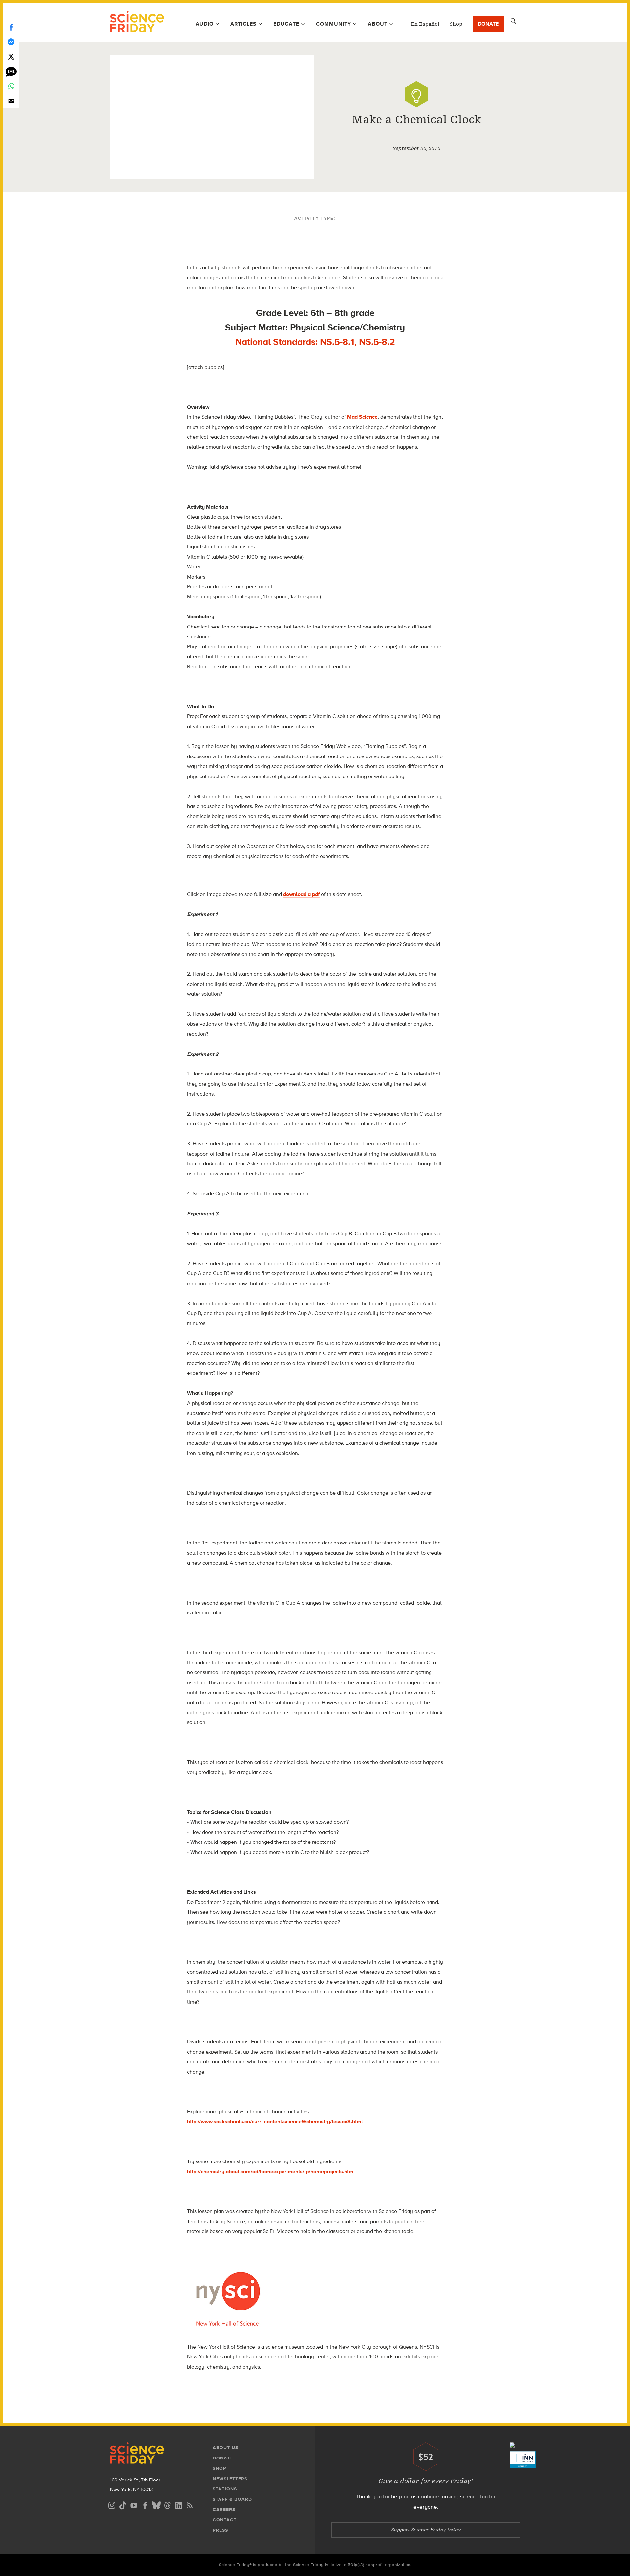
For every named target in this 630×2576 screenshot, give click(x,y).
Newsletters (230, 2479)
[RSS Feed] (190, 2505)
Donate (488, 24)
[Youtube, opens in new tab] (134, 2505)
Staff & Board (232, 2499)
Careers (224, 2510)
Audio (205, 24)
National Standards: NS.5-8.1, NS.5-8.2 (315, 342)
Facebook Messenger (11, 42)
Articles (243, 24)
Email (11, 101)
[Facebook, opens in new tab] (145, 2505)
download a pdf (301, 894)
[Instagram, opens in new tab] (112, 2505)
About (378, 24)
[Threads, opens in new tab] (167, 2505)
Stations (225, 2489)
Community (334, 24)
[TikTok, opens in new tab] (123, 2505)
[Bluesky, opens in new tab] (156, 2505)
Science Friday (137, 22)
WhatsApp (11, 86)
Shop (456, 24)
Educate (286, 24)
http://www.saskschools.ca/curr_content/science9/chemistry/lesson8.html (275, 2122)
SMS (11, 71)
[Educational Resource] (416, 94)
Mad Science (362, 417)
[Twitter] (11, 57)
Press (220, 2530)
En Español (425, 24)
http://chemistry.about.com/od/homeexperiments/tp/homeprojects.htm (270, 2172)
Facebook (11, 27)
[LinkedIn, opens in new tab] (178, 2505)
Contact (225, 2520)
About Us (225, 2448)
